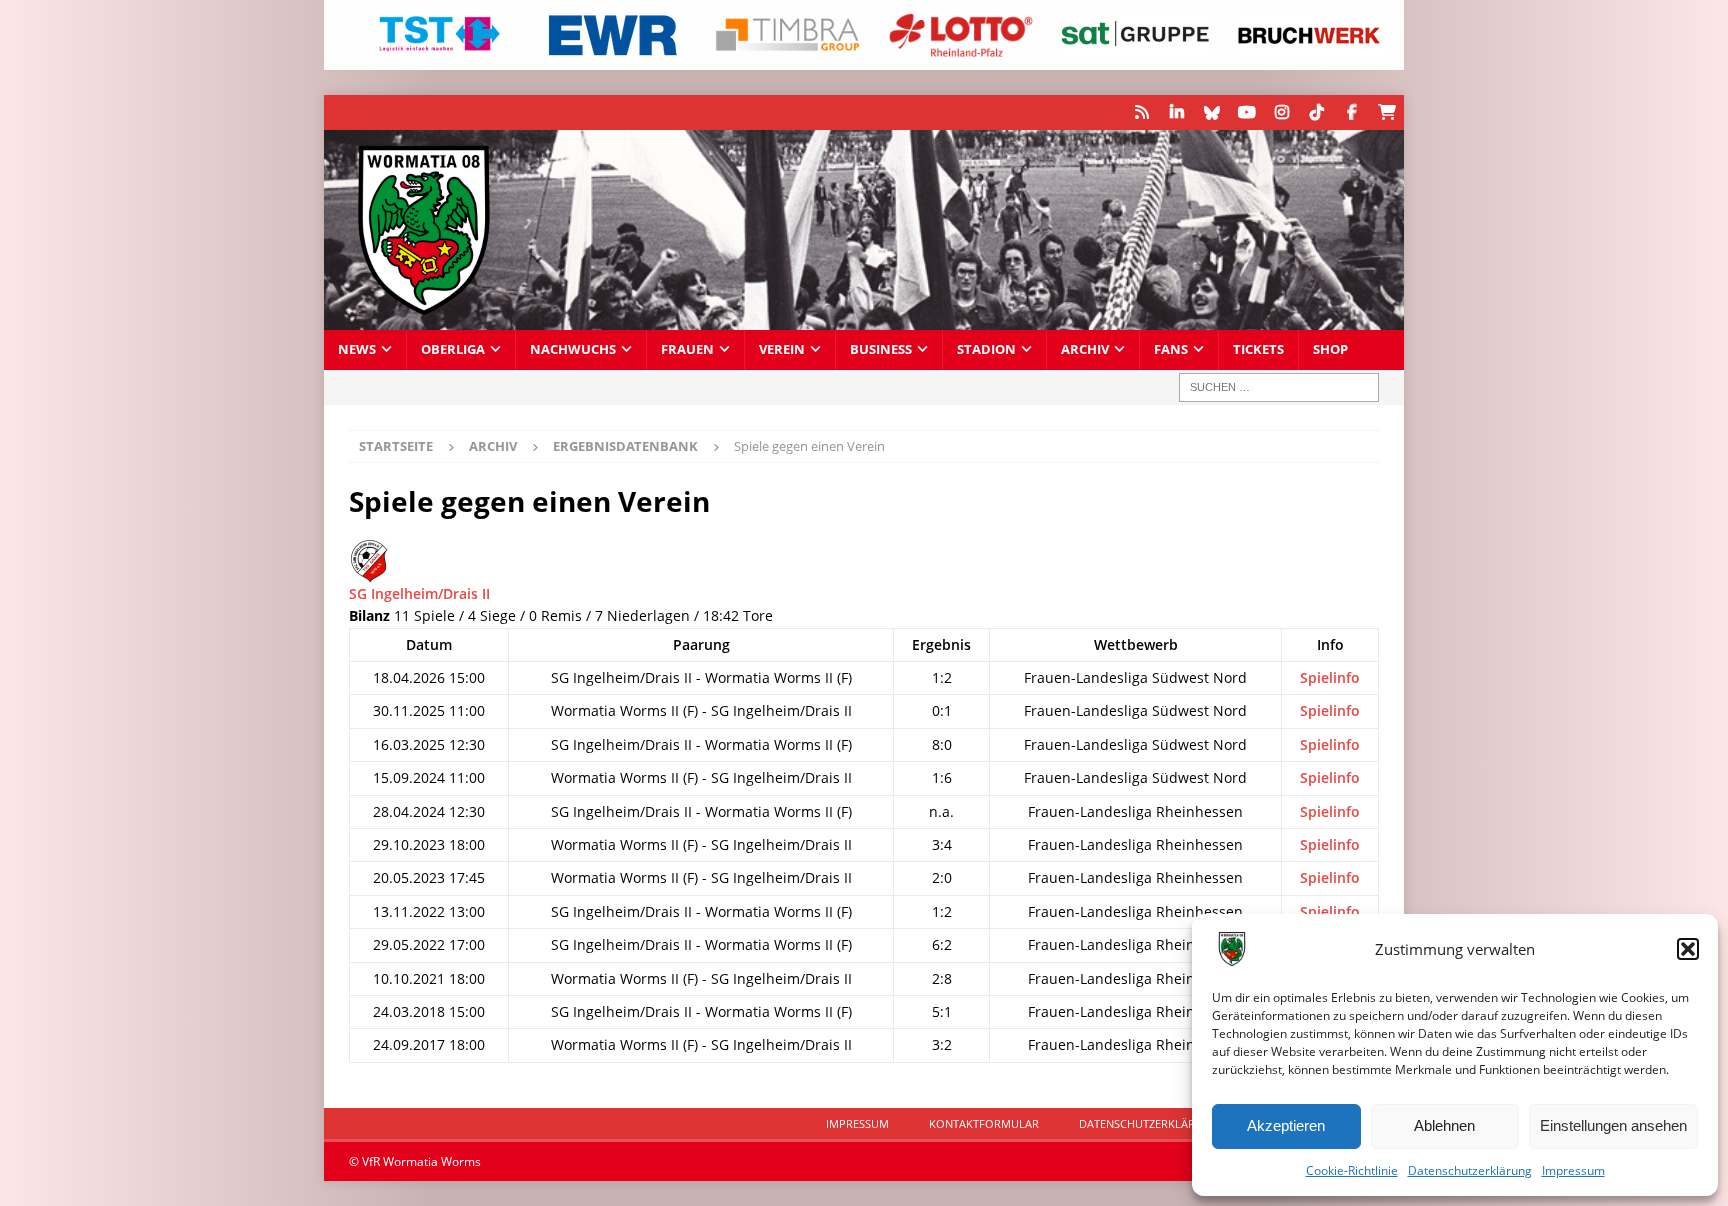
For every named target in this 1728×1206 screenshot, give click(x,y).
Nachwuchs (573, 349)
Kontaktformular (984, 1123)
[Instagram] (1281, 112)
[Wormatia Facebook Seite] (1351, 112)
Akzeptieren (1286, 1125)
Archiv (1085, 349)
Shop (1330, 349)
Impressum (1573, 1170)
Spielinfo (1330, 677)
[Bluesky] (1211, 112)
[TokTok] (1316, 112)
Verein (782, 349)
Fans (1171, 349)
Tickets (1258, 349)
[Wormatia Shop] (1386, 112)
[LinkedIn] (1176, 112)
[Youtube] (1246, 112)
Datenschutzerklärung (1470, 1170)
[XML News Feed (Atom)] (1141, 112)
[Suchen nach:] (1279, 387)
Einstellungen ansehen (1613, 1125)
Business (881, 349)
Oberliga (453, 349)
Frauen (687, 349)
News (357, 349)
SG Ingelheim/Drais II (419, 593)
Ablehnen (1444, 1125)
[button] (1688, 949)
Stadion (986, 349)
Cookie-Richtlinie (1352, 1170)
